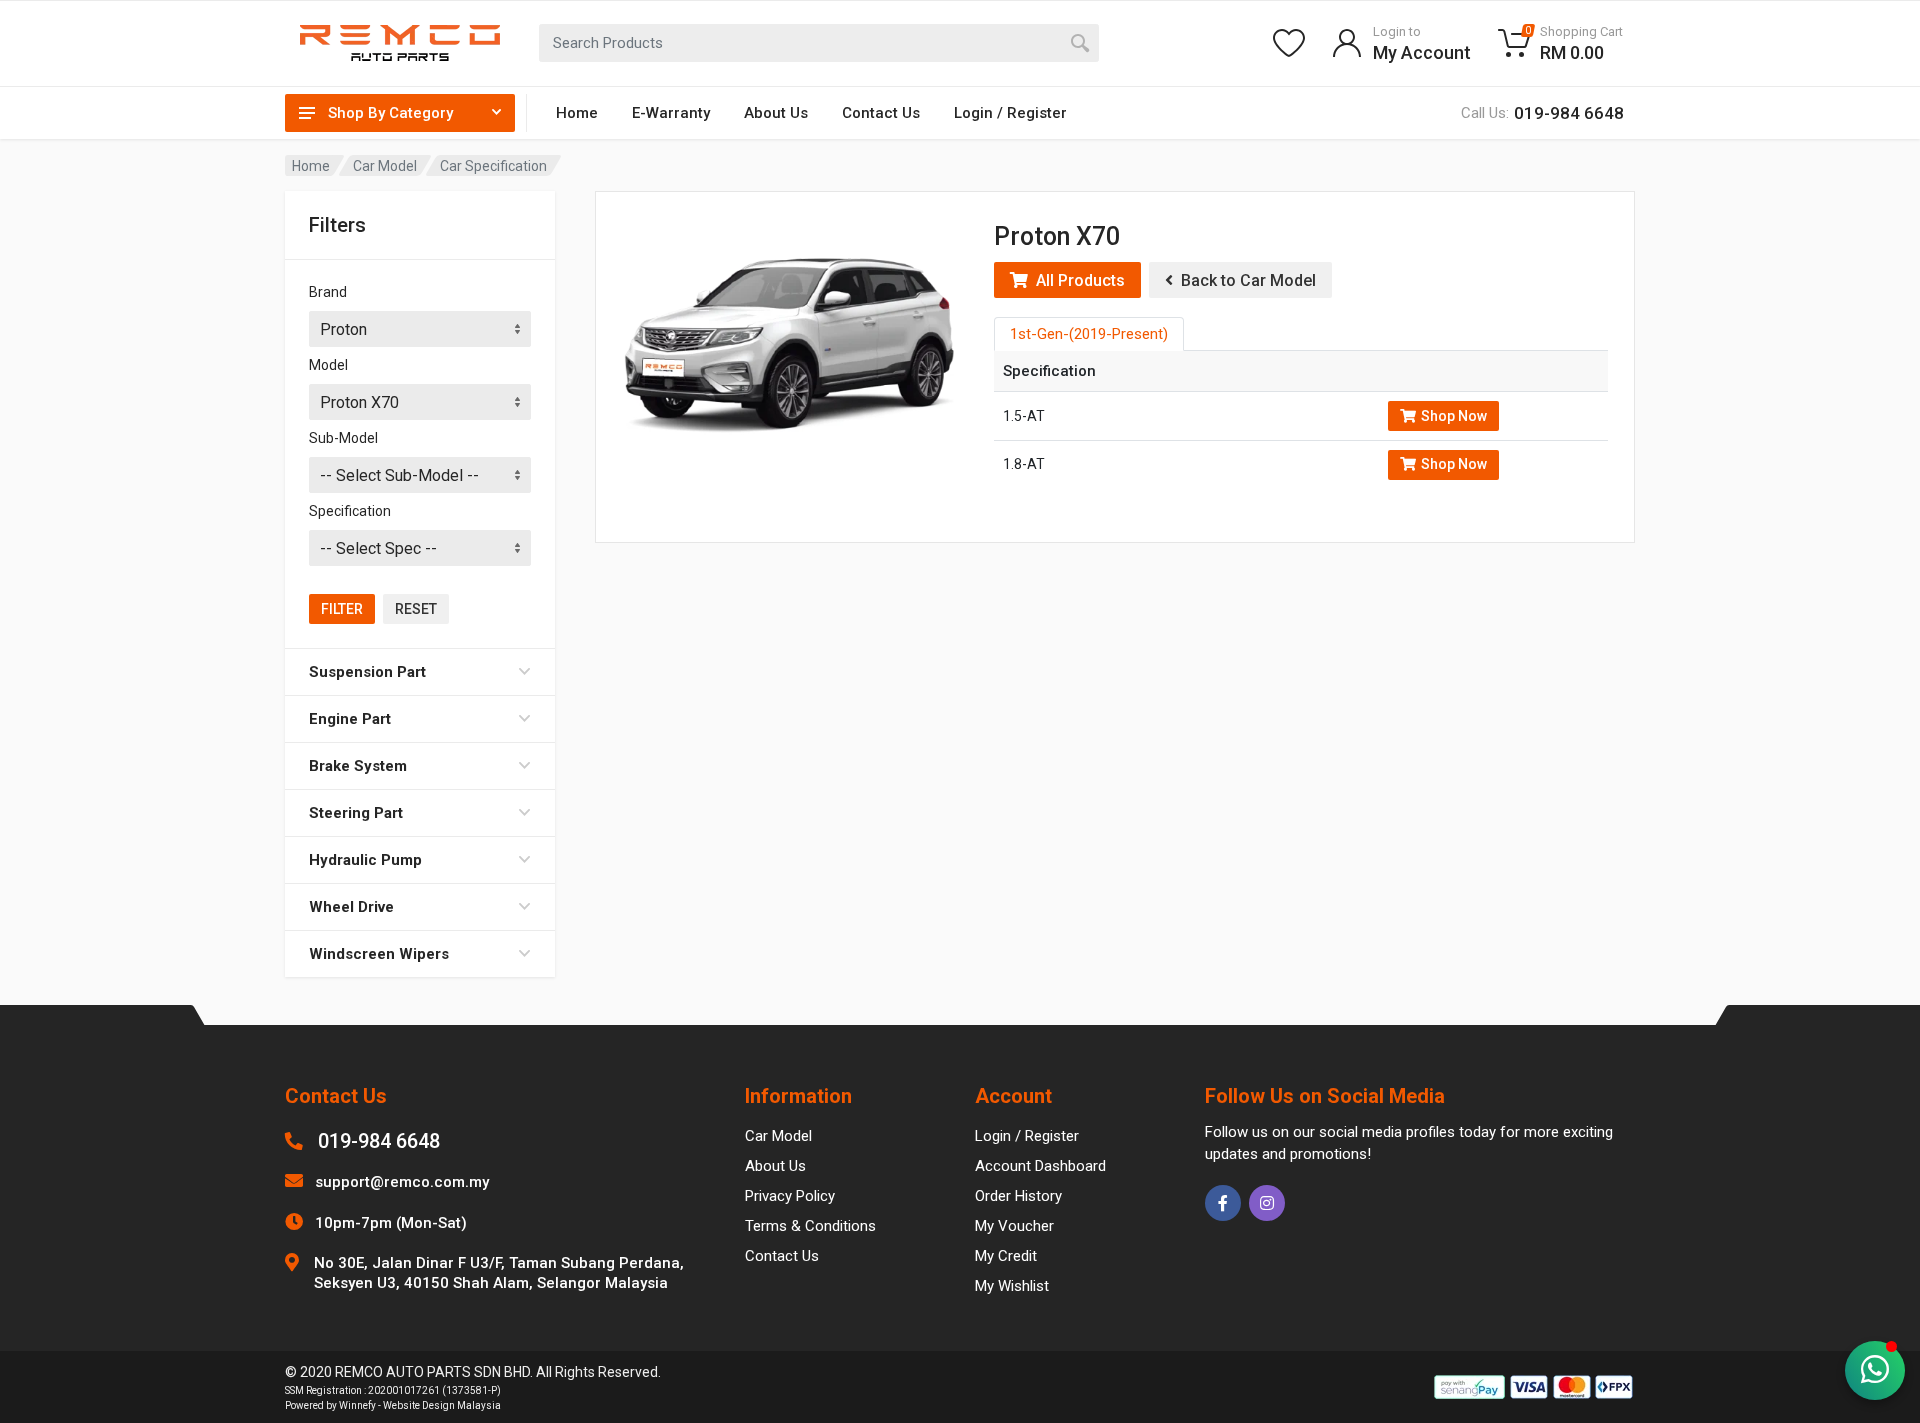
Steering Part (356, 813)
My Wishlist (1012, 1286)
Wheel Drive (351, 907)
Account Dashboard (1040, 1166)
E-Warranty (671, 113)
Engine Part (350, 719)
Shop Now (1454, 416)
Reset (416, 609)
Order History (1018, 1196)
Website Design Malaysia (442, 1405)
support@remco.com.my (402, 1182)
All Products (1076, 280)
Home (577, 113)
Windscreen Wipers (379, 954)
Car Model (385, 166)
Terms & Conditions (810, 1226)
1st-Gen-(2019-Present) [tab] (1089, 334)
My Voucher (1014, 1226)
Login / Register (1010, 113)
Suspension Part (367, 672)
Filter (342, 609)
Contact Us (881, 113)
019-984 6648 (379, 1141)
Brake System (358, 766)
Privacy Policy (790, 1196)
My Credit (1006, 1256)
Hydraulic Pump (365, 860)
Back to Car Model (1244, 280)
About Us (776, 113)
